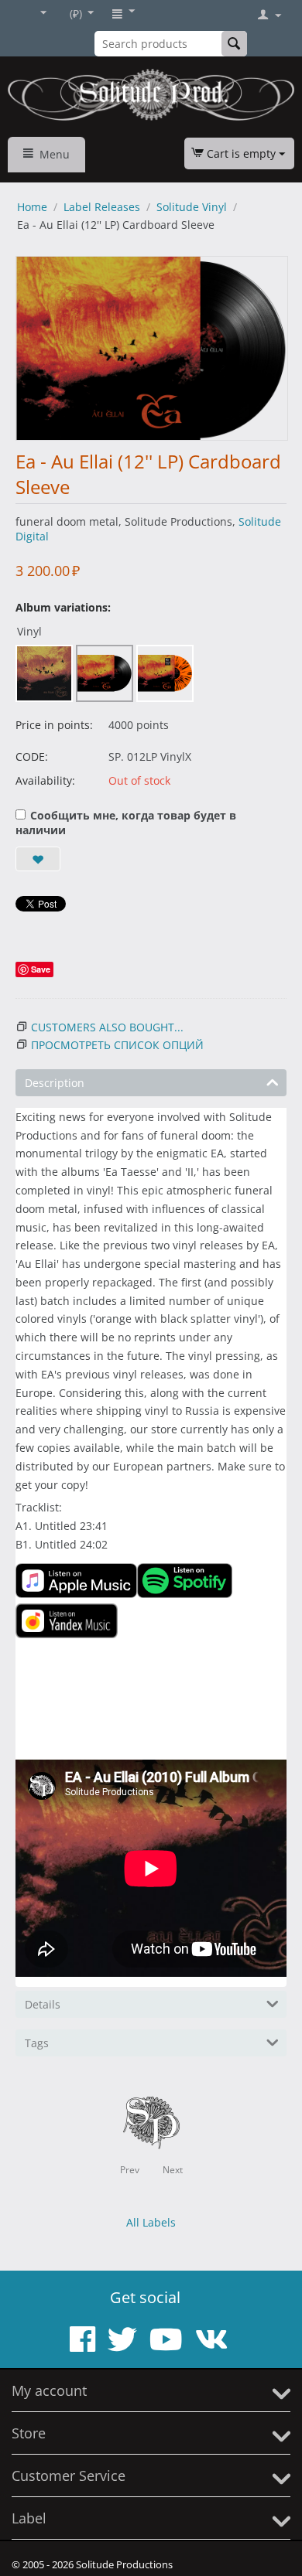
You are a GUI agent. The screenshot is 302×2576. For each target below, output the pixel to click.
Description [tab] (55, 1083)
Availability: (45, 780)
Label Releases (102, 207)
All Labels (151, 2222)
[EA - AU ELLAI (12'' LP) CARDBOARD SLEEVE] (152, 348)
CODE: (32, 756)
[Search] (234, 44)
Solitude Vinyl (192, 207)
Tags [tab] (37, 2043)
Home (32, 207)
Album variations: (63, 607)
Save (41, 969)
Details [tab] (43, 2004)
